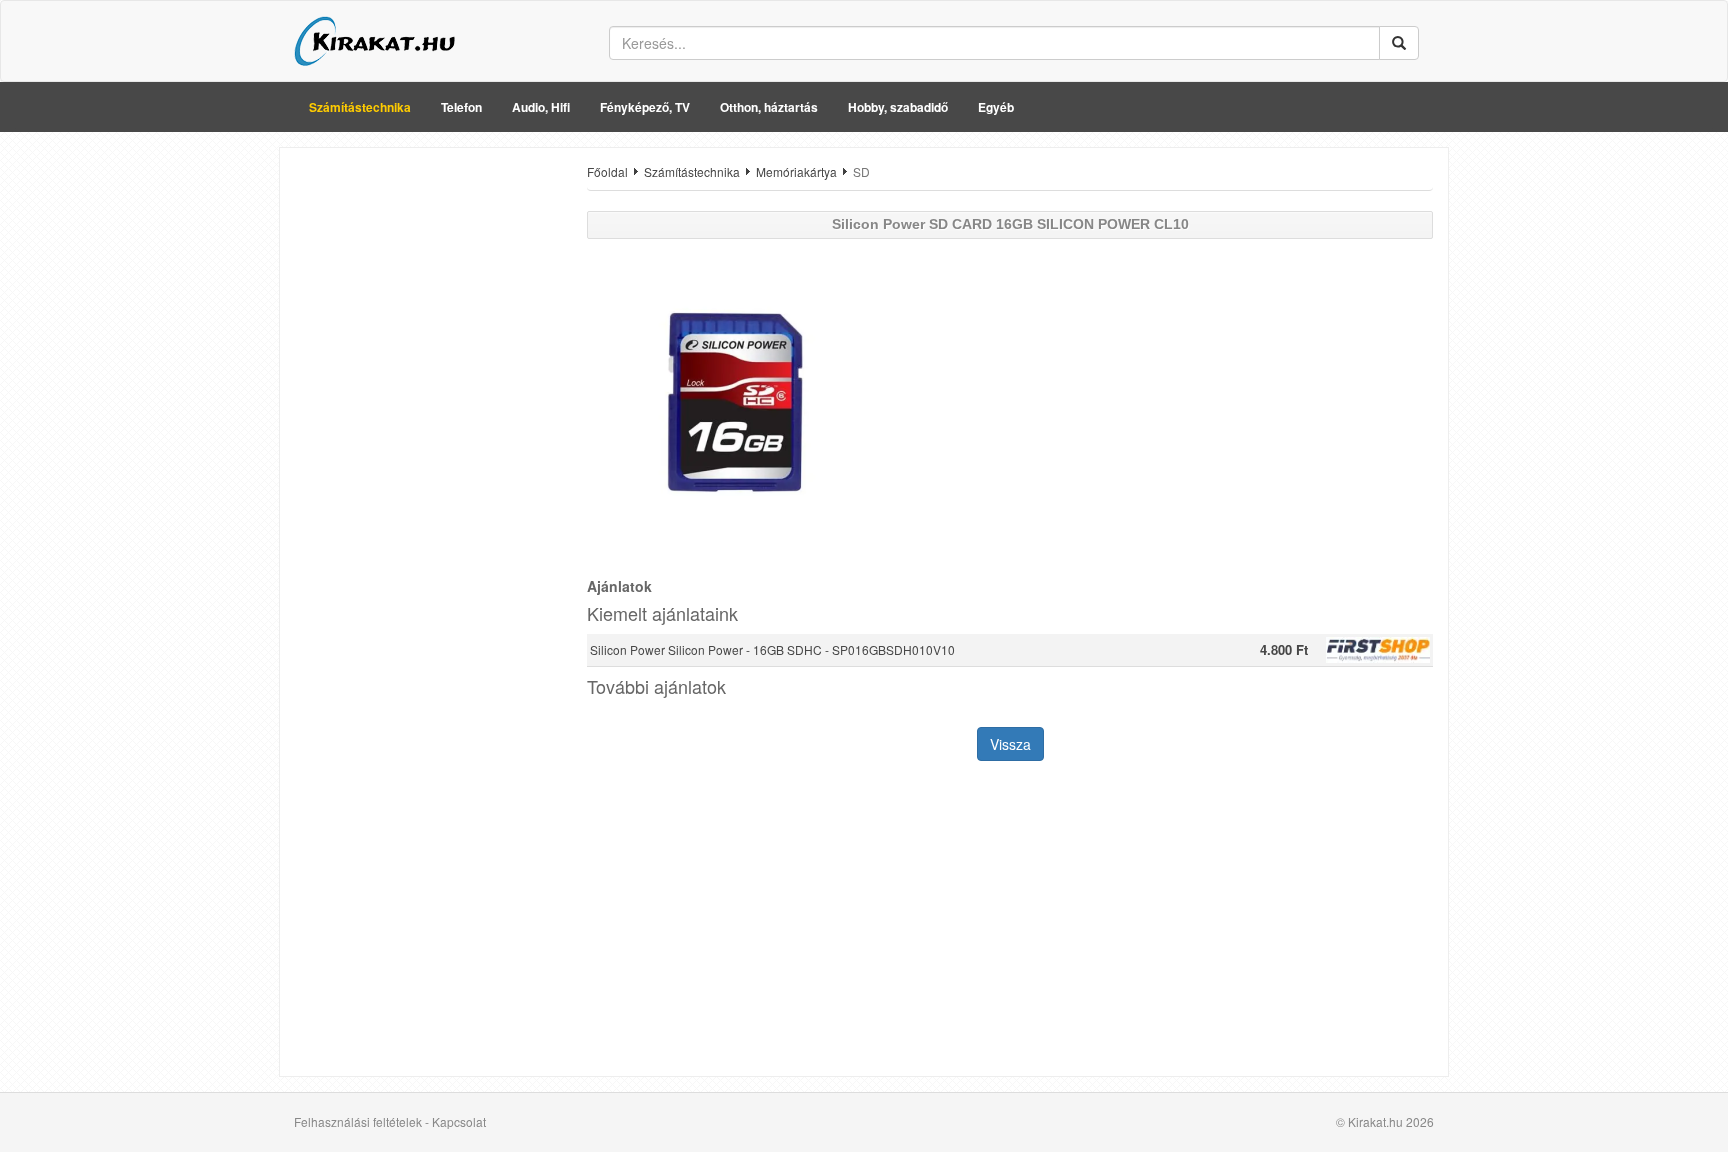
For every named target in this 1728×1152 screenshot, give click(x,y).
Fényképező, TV (645, 107)
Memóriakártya (796, 171)
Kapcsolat (459, 1121)
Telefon (461, 107)
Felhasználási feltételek (358, 1121)
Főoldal (607, 171)
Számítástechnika (360, 107)
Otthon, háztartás (769, 107)
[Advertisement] (426, 463)
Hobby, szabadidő (898, 107)
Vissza (1010, 744)
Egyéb (996, 107)
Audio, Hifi (541, 107)
